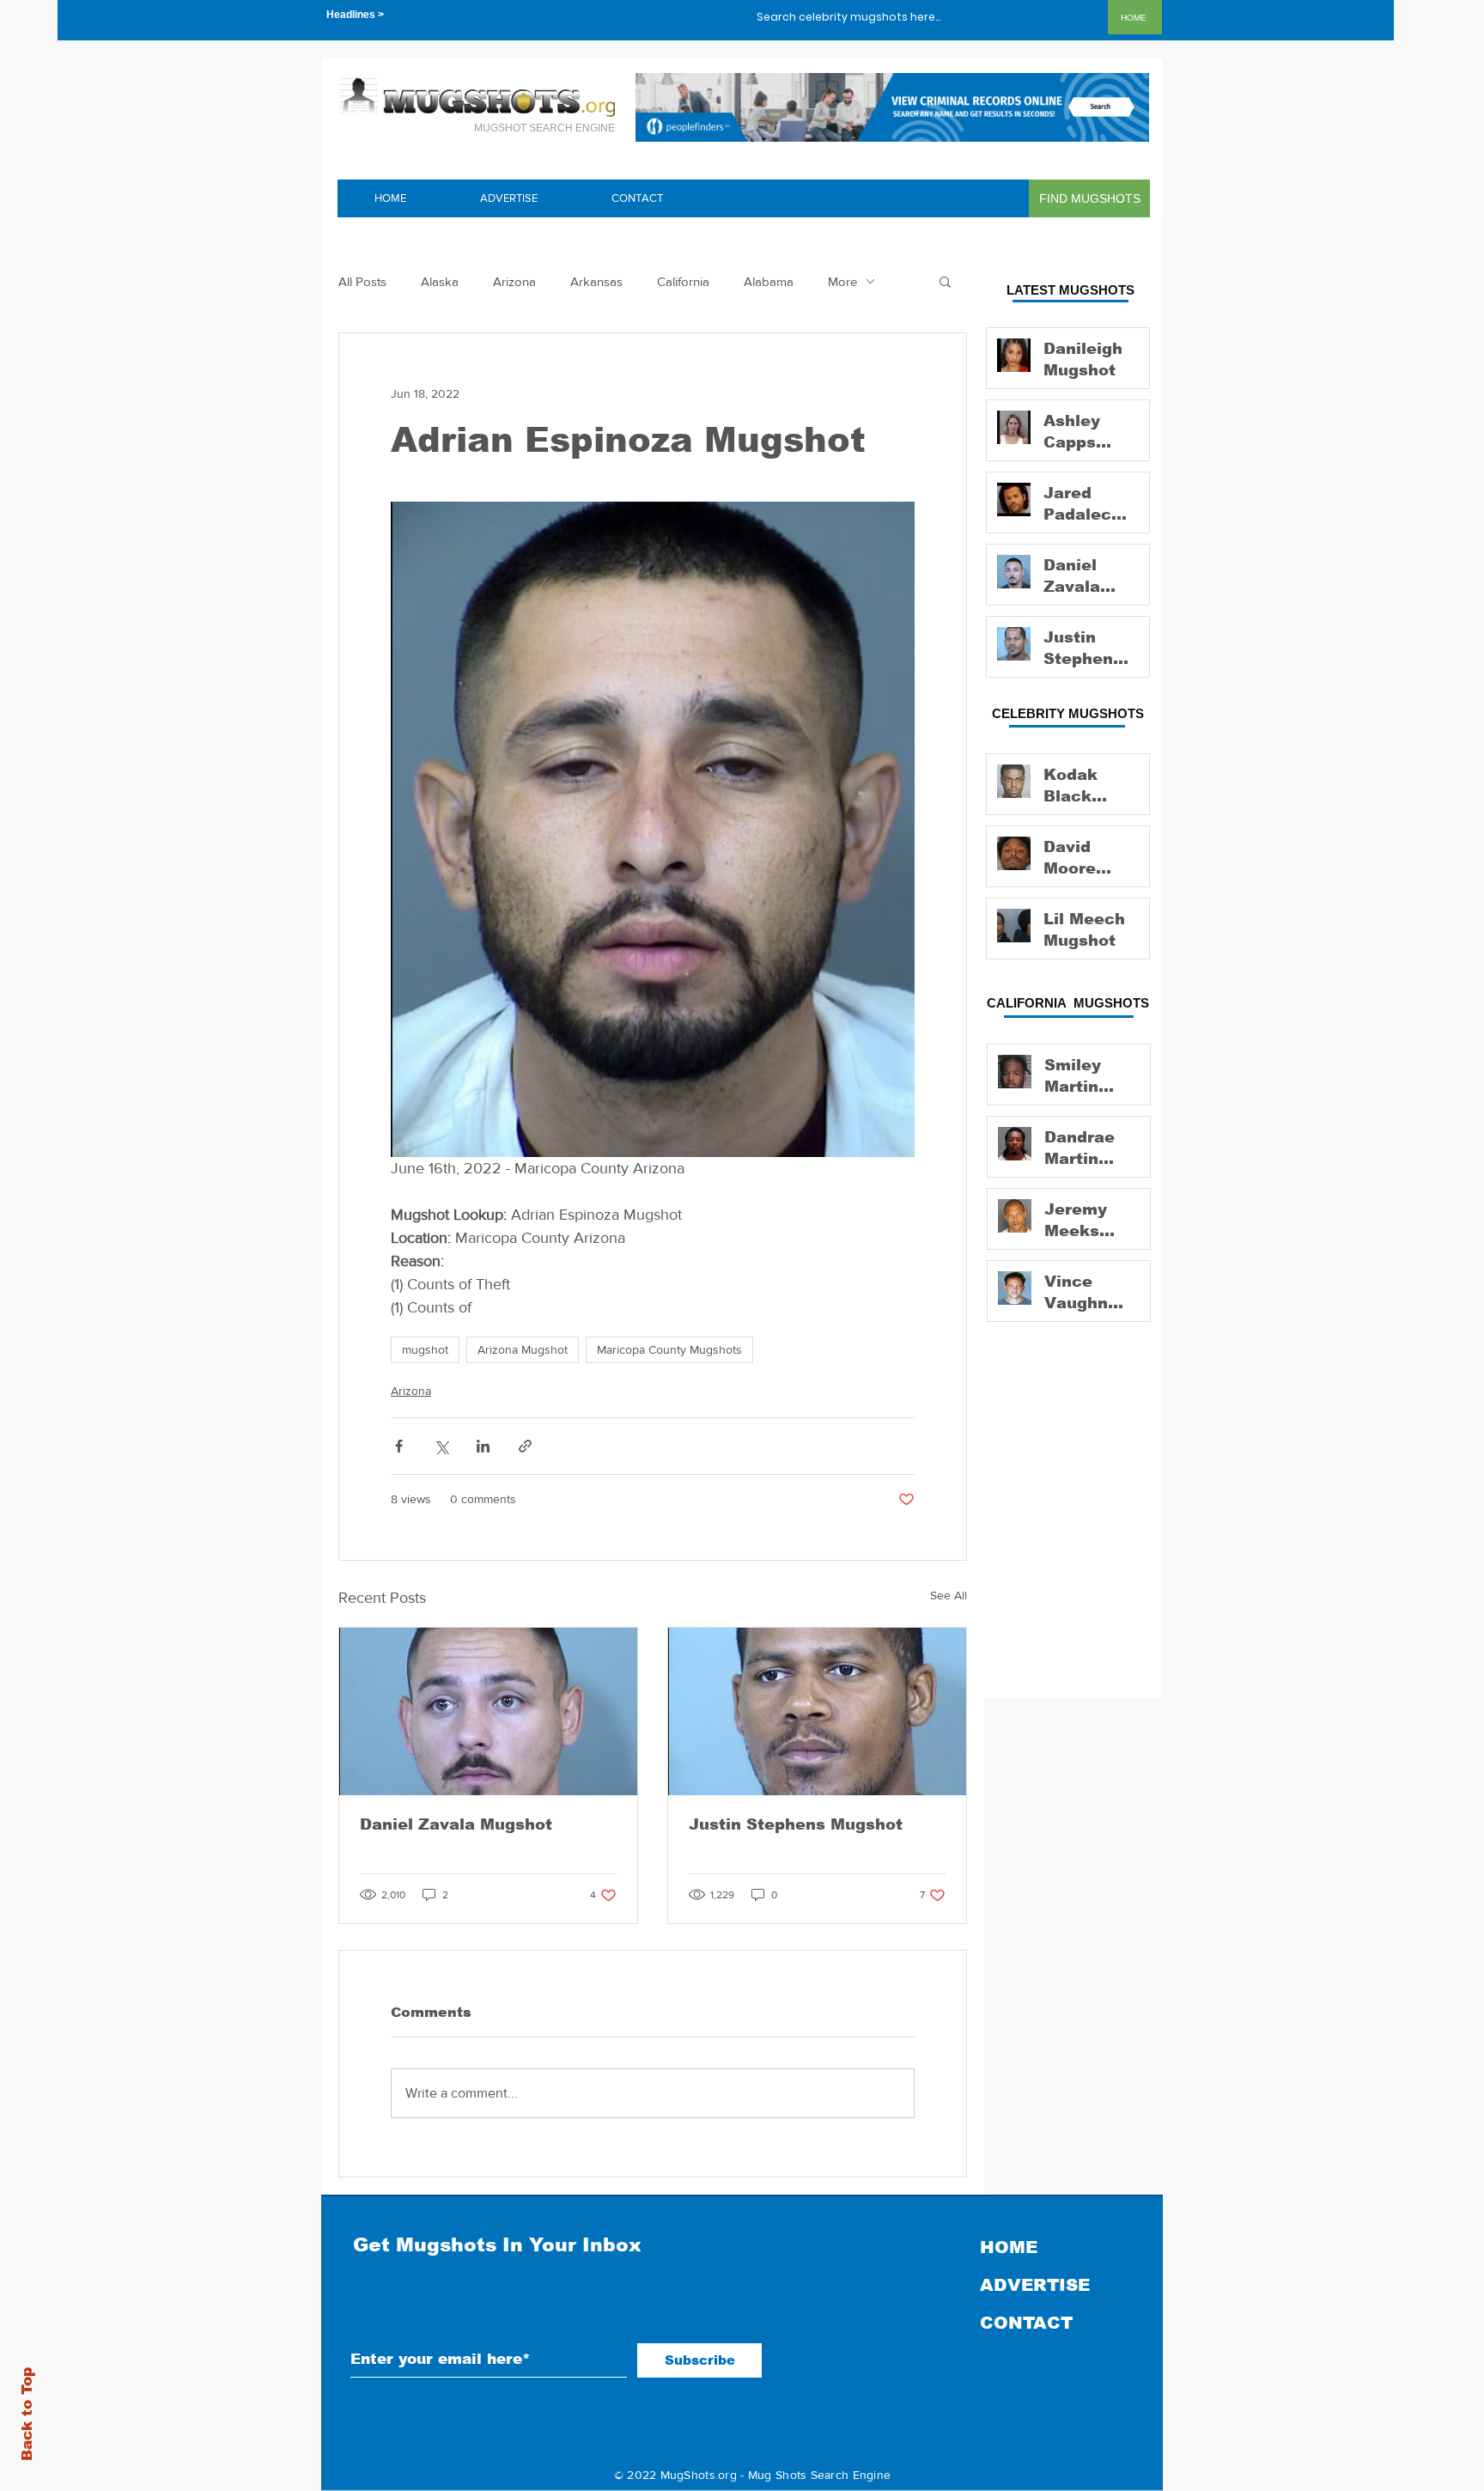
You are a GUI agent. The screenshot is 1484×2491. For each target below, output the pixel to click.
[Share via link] (525, 1446)
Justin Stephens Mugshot (796, 1824)
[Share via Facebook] (399, 1446)
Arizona (514, 281)
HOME (1009, 2247)
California (683, 281)
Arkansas (596, 281)
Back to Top (27, 2414)
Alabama (769, 281)
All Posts (362, 281)
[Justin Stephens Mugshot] (817, 1711)
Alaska (440, 281)
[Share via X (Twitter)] (441, 1446)
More (842, 281)
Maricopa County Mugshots (669, 1349)
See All (949, 1595)
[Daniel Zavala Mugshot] (488, 1711)
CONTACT (1026, 2323)
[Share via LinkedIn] (483, 1446)
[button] (945, 281)
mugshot (425, 1349)
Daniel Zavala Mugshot (456, 1824)
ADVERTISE (1035, 2285)
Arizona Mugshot (523, 1349)
